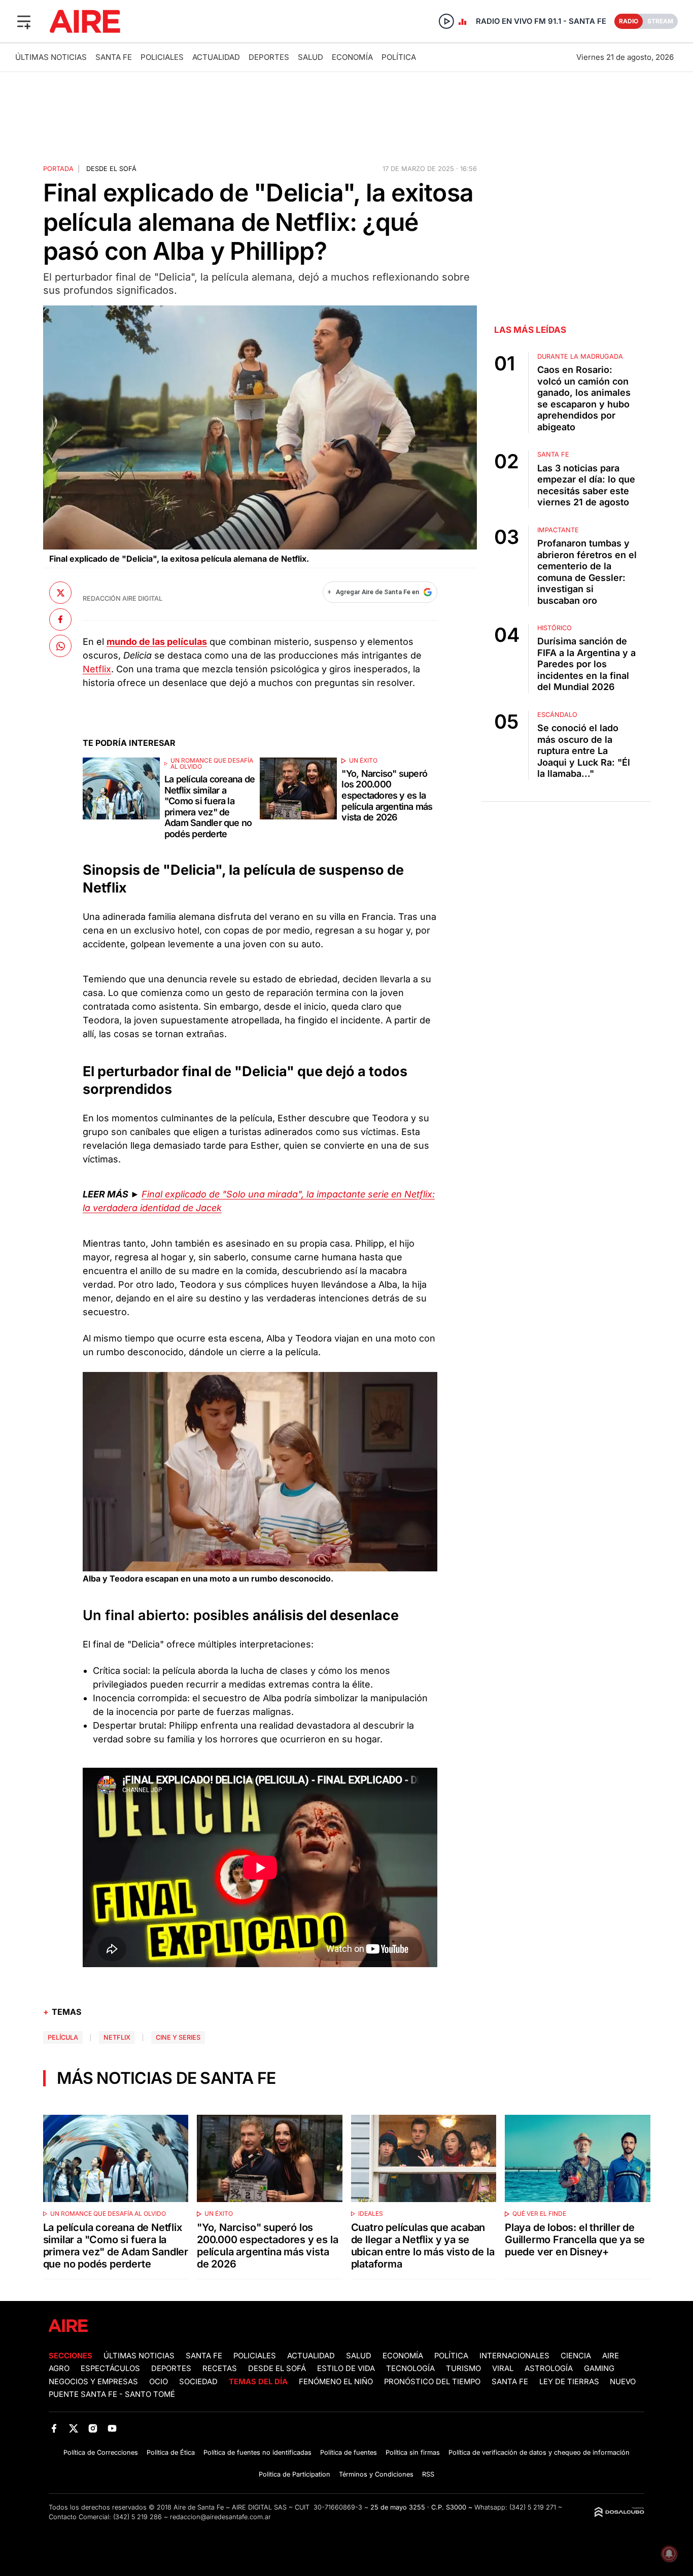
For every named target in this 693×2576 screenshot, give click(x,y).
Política (399, 57)
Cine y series (178, 2037)
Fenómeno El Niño (336, 2382)
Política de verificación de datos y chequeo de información (539, 2452)
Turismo (463, 2368)
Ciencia (576, 2356)
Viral (503, 2368)
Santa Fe (114, 57)
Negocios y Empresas (93, 2382)
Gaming (599, 2368)
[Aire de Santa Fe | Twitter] (73, 2428)
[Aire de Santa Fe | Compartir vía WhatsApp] (60, 646)
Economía (352, 57)
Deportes (269, 57)
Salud (310, 57)
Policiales (162, 57)
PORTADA (58, 169)
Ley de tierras (570, 2382)
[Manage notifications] (669, 2554)
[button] (24, 21)
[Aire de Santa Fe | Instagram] (93, 2428)
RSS (428, 2474)
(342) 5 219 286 (137, 2517)
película (63, 2037)
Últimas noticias (51, 57)
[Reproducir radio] (446, 21)
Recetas (220, 2368)
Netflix (97, 669)
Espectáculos (110, 2368)
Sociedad (198, 2382)
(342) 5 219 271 (533, 2507)
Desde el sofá (111, 169)
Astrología (549, 2368)
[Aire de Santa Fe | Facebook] (54, 2428)
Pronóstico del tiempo (432, 2382)
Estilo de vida (346, 2368)
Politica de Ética (171, 2452)
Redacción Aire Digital (123, 598)
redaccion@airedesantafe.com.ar (220, 2517)
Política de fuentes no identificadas (257, 2452)
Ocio (159, 2382)
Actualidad (216, 57)
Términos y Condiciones (376, 2474)
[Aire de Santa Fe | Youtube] (112, 2428)
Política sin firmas (413, 2452)
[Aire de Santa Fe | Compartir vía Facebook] (60, 619)
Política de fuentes (349, 2452)
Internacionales (514, 2356)
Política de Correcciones (101, 2452)
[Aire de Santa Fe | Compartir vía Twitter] (60, 593)
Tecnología (410, 2368)
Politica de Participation (294, 2474)
